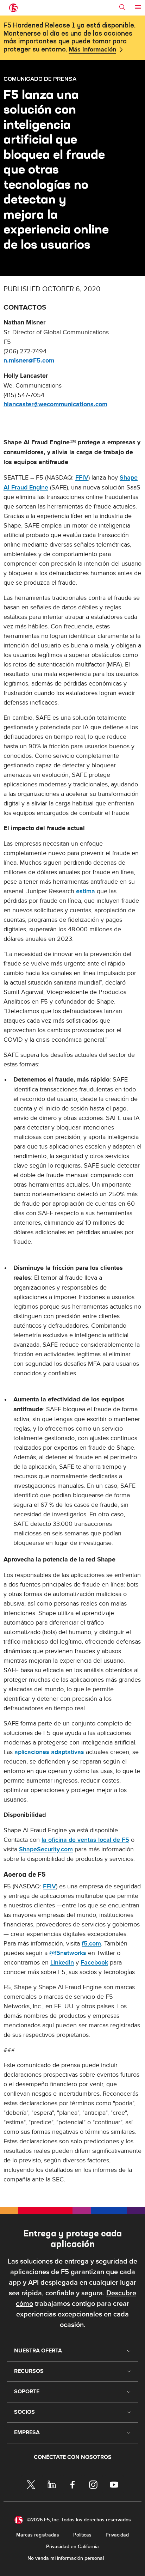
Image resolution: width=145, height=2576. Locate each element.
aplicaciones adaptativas (49, 1752)
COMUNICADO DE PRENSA (40, 79)
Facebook (94, 1963)
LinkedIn (62, 1963)
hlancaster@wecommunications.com (55, 404)
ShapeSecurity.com (46, 1849)
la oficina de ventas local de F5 (85, 1840)
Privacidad (117, 2535)
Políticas (82, 2535)
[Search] (122, 7)
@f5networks (68, 1953)
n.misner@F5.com (29, 361)
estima (86, 891)
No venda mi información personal (66, 2558)
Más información (92, 50)
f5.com (91, 1944)
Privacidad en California (72, 2547)
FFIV (82, 478)
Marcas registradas (38, 2535)
